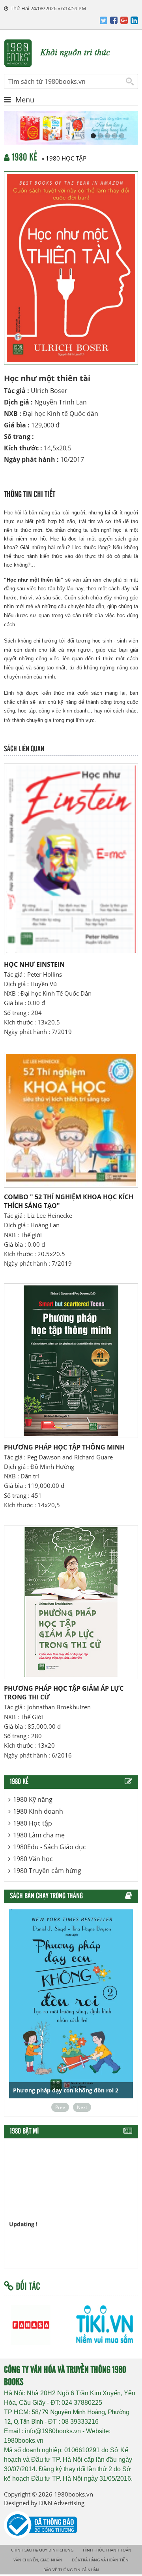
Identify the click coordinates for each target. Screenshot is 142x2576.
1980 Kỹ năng (33, 1799)
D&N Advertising (62, 2503)
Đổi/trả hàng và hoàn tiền (100, 2560)
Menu (25, 100)
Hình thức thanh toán (107, 2550)
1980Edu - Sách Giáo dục (50, 1847)
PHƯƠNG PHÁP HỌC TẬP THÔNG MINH (64, 1447)
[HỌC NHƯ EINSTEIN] (71, 859)
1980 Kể (49, 158)
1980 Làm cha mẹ (39, 1835)
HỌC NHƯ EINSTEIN (34, 964)
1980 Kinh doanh (38, 1811)
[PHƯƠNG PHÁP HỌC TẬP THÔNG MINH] (71, 1361)
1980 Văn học (33, 1859)
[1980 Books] (71, 52)
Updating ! (23, 2211)
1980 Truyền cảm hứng (47, 1871)
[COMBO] (71, 1120)
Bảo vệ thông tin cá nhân (71, 2570)
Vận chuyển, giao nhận (38, 2560)
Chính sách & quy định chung (42, 2550)
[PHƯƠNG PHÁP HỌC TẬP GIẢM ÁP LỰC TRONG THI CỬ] (71, 1602)
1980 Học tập (33, 1823)
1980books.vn (74, 2494)
